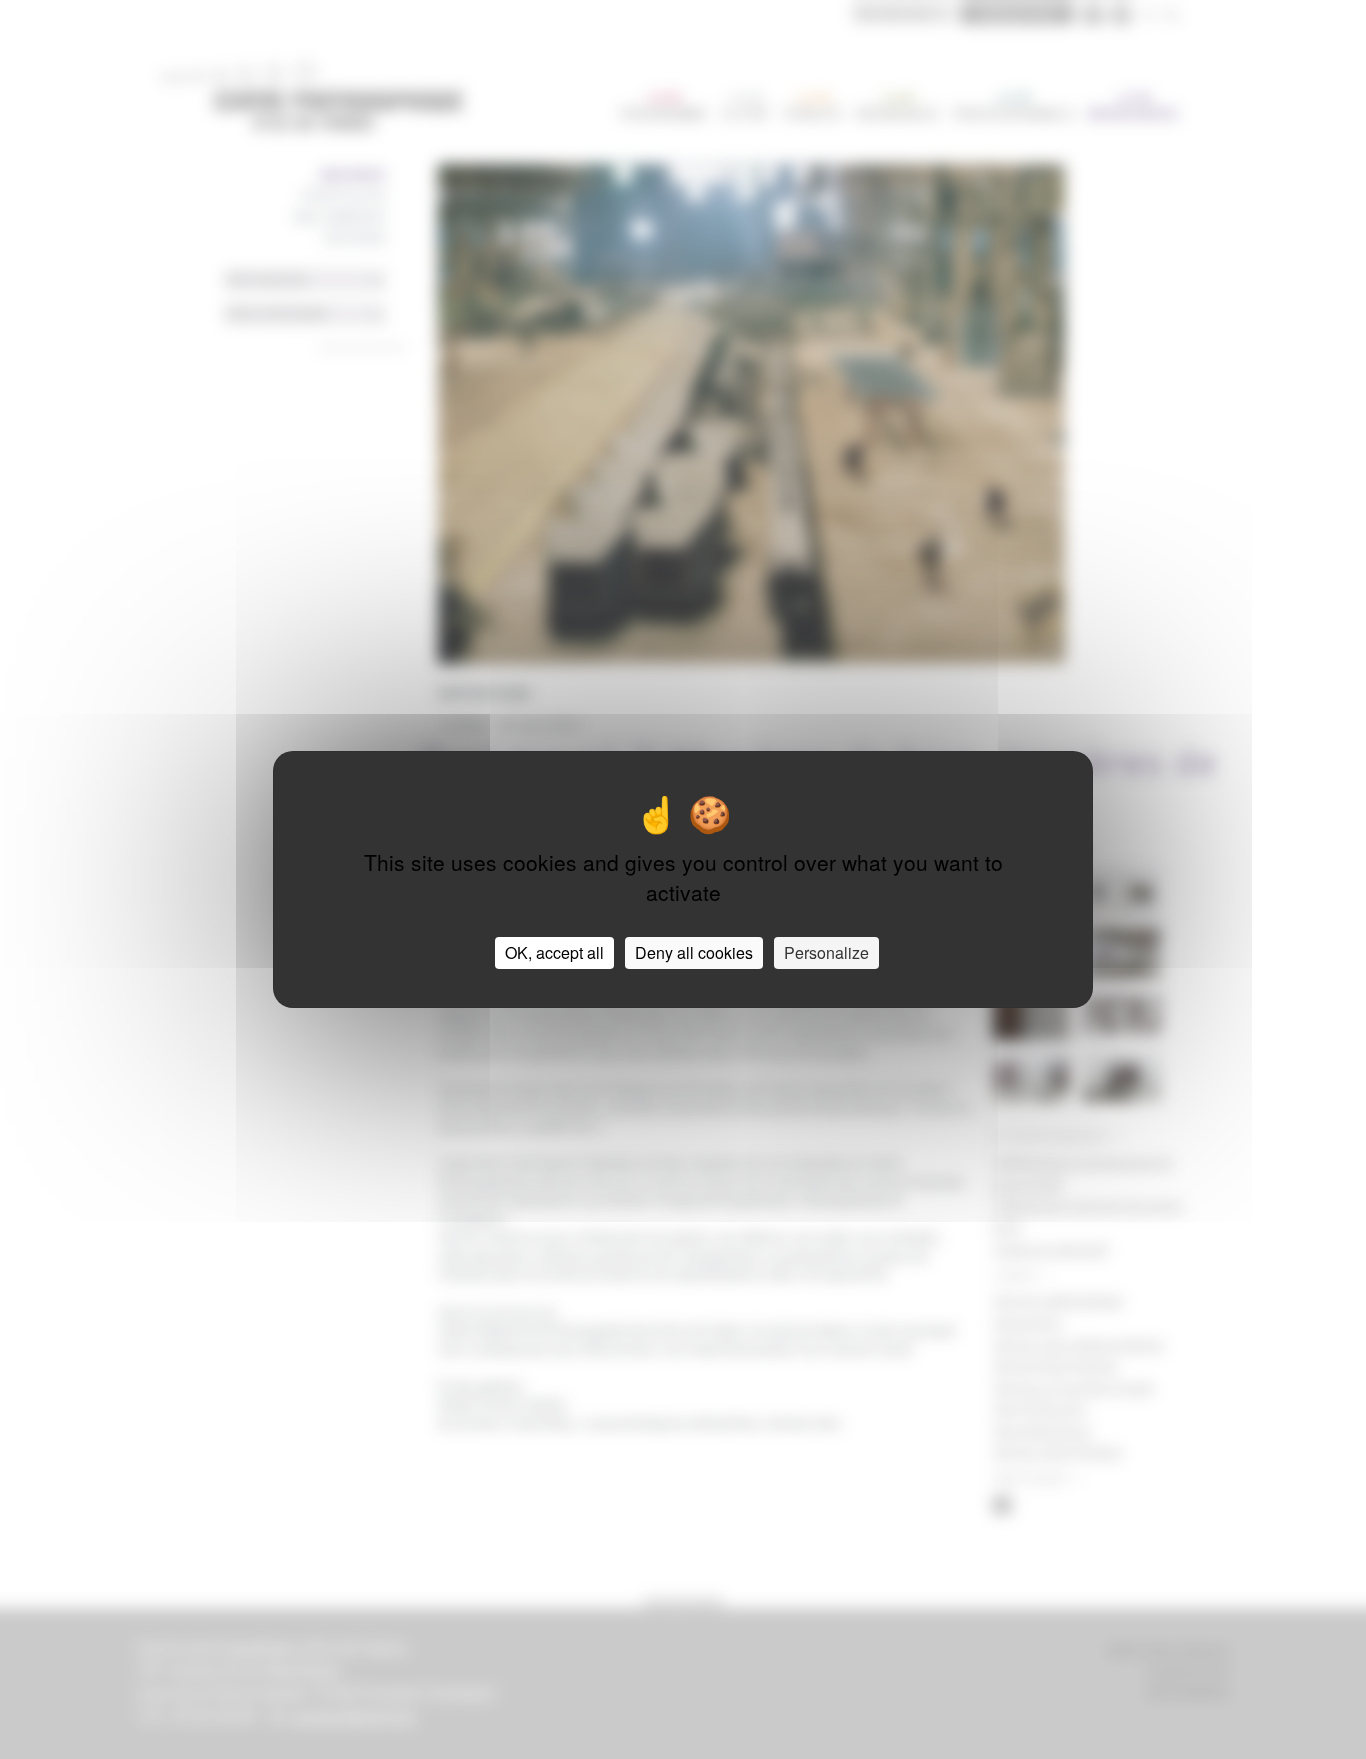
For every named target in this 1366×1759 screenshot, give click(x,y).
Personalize (826, 952)
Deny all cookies (694, 952)
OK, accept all (554, 952)
